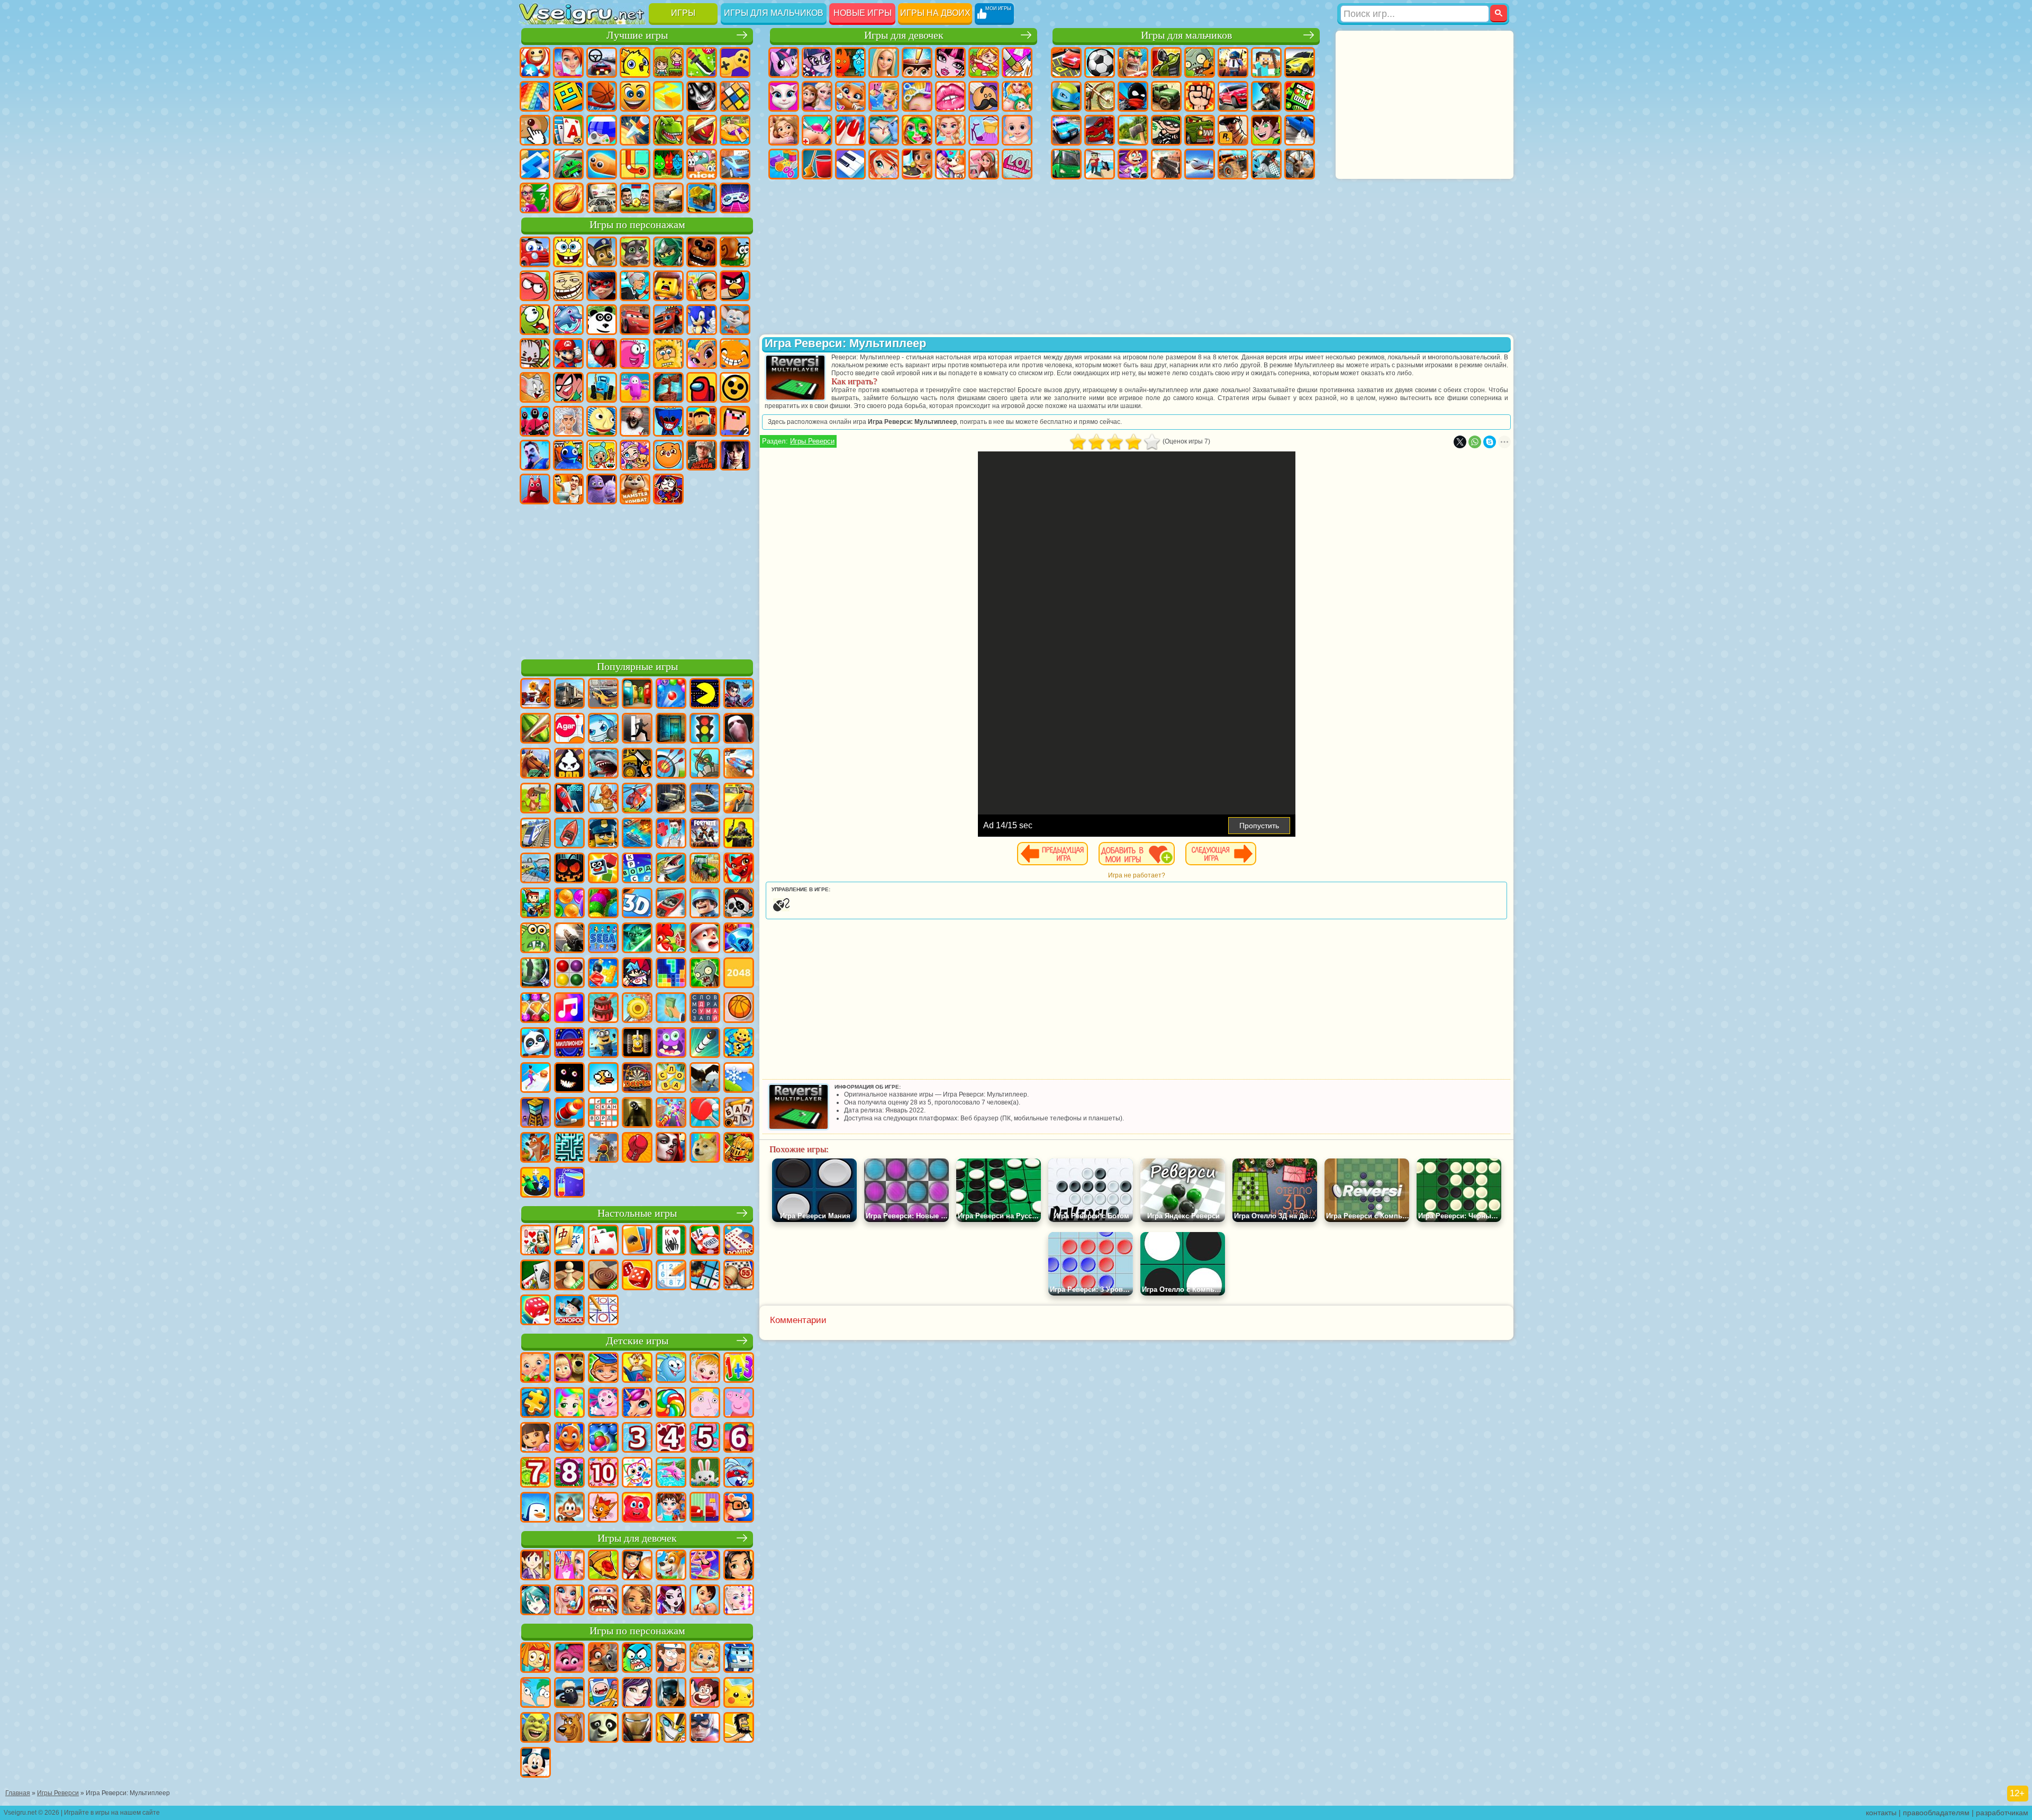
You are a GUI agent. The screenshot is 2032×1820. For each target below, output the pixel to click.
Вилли (535, 252)
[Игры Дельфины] (671, 1473)
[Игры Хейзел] (705, 1369)
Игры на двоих (935, 13)
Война (668, 198)
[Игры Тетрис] (671, 974)
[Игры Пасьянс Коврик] (536, 1276)
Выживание (1133, 130)
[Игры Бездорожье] (671, 799)
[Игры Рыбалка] (671, 869)
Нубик (735, 421)
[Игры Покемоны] (739, 1694)
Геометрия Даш (568, 96)
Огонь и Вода (850, 62)
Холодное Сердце (817, 96)
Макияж (917, 130)
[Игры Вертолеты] (637, 799)
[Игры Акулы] (603, 764)
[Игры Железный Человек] (637, 1728)
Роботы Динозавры (1100, 130)
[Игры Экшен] (536, 694)
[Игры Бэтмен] (671, 1694)
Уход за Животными (950, 164)
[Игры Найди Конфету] (671, 1404)
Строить (702, 198)
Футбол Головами (635, 198)
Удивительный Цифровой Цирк (668, 489)
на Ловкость (702, 62)
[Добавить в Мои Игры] (1137, 854)
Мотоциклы (1100, 96)
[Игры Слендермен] (739, 729)
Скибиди (568, 489)
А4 (568, 421)
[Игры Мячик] (739, 1009)
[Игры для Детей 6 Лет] (739, 1438)
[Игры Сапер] (705, 1276)
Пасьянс (568, 130)
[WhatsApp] (1475, 442)
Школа (535, 198)
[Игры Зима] (739, 1079)
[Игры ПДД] (705, 729)
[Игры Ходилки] (536, 1079)
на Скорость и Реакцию (535, 164)
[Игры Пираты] (739, 904)
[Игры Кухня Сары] (536, 1566)
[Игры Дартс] (637, 1079)
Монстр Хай (950, 62)
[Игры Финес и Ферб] (536, 1694)
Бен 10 (1266, 130)
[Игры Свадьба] (569, 1601)
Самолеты (1200, 164)
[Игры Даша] (536, 1438)
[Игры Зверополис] (603, 1659)
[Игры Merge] (536, 1183)
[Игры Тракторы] (705, 869)
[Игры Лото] (739, 1276)
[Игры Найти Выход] (671, 729)
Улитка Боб (735, 252)
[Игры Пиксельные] (536, 904)
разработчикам (2002, 1813)
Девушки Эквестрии (817, 62)
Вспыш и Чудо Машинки (668, 320)
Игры (683, 13)
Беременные (1017, 96)
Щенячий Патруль (602, 252)
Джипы (1233, 164)
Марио (568, 354)
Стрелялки (1166, 164)
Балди (602, 421)
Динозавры (668, 130)
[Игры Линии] (569, 974)
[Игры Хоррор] (569, 1079)
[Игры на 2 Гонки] (739, 764)
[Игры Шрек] (536, 1728)
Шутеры (1100, 164)
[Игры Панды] (536, 1044)
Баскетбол (568, 198)
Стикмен (1133, 96)
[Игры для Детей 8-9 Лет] (569, 1473)
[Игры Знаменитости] (739, 1601)
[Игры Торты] (603, 1009)
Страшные (702, 96)
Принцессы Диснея (950, 130)
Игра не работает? (1137, 875)
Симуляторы (602, 62)
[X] (1460, 442)
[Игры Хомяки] (739, 1508)
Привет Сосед (535, 455)
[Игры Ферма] (671, 939)
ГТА (1233, 130)
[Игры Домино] (739, 1241)
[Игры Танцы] (705, 1566)
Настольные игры (637, 1213)
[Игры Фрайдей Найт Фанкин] (637, 974)
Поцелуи (950, 96)
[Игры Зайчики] (705, 1473)
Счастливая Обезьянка (735, 354)
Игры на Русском (602, 130)
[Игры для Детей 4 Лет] (671, 1438)
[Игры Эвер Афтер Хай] (671, 1601)
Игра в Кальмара (535, 421)
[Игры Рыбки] (569, 1438)
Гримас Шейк (602, 489)
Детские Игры (635, 62)
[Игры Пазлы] (536, 1404)
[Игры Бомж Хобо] (739, 1728)
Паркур (1266, 164)
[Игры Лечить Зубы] (603, 1601)
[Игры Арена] (603, 799)
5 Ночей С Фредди (702, 252)
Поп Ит (535, 96)
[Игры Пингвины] (536, 1508)
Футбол (1100, 62)
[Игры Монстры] (671, 1044)
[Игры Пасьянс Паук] (671, 1241)
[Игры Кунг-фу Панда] (603, 1728)
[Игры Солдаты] (705, 904)
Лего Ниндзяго (668, 252)
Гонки (1233, 96)
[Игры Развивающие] (603, 1369)
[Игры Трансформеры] (671, 1728)
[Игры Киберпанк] (739, 834)
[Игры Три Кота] (603, 1508)
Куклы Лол (1017, 164)
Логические (735, 96)
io (668, 96)
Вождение (602, 198)
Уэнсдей (735, 455)
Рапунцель (784, 130)
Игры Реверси (812, 441)
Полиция (1066, 130)
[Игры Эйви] (637, 1601)
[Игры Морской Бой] (637, 834)
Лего (668, 286)
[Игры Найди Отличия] (705, 1508)
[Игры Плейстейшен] (536, 1148)
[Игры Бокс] (637, 1148)
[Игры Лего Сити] (603, 834)
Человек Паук (602, 354)
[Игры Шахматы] (569, 1276)
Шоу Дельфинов (568, 320)
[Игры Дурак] (536, 1241)
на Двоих (668, 62)
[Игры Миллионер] (569, 1044)
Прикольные (702, 130)
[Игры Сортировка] (569, 1183)
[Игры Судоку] (671, 1276)
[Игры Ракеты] (705, 1044)
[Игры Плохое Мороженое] (569, 764)
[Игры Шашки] (603, 1276)
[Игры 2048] (739, 974)
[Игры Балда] (739, 1113)
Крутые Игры (735, 164)
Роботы (1300, 96)
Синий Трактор (602, 387)
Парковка (1066, 62)
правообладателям (1936, 1813)
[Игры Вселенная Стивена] (705, 1694)
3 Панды (602, 320)
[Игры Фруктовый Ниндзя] (536, 729)
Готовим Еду (917, 164)
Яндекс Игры (735, 62)
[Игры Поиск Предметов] (536, 974)
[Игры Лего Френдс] (739, 1566)
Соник (702, 320)
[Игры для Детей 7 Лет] (536, 1473)
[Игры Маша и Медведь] (569, 1369)
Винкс (884, 164)
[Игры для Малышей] (536, 1369)
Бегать (1133, 164)
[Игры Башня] (536, 1113)
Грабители (1166, 130)
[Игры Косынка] (637, 1241)
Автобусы (1066, 164)
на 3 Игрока (668, 164)
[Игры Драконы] (739, 869)
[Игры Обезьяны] (569, 1508)
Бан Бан (535, 489)
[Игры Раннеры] (603, 1044)
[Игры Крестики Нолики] (603, 1311)
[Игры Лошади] (536, 764)
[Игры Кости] (536, 1311)
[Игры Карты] (603, 1241)
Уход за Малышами (1017, 130)
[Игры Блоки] (603, 974)
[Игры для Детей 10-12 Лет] (603, 1473)
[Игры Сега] (603, 939)
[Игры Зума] (603, 904)
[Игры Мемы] (705, 1148)
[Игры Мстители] (705, 1728)
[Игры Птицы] (705, 1079)
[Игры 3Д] (637, 904)
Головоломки (635, 164)
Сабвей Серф (702, 286)
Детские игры (637, 1341)
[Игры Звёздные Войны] (637, 939)
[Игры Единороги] (637, 1404)
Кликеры (535, 130)
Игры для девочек (904, 35)
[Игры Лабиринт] (569, 1148)
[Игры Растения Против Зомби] (705, 974)
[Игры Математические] (739, 1369)
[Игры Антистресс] (739, 1044)
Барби (884, 62)
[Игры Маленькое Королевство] (705, 1404)
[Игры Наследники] (637, 1694)
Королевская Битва (1233, 62)
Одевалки (884, 96)
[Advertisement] (637, 580)
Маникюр (850, 130)
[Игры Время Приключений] (603, 1694)
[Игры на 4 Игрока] (637, 694)
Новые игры (863, 13)
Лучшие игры (637, 35)
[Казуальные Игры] (671, 1113)
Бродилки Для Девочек (984, 62)
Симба (668, 455)
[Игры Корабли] (705, 799)
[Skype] (1490, 442)
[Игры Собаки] (671, 1566)
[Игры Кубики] (603, 869)
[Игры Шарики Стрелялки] (671, 694)
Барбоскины (735, 320)
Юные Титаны (568, 387)
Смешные (635, 96)
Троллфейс (568, 286)
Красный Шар (535, 286)
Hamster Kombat (635, 489)
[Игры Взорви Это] (603, 729)
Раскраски (1017, 62)
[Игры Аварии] (536, 869)
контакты (1881, 1813)
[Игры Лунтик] (603, 1404)
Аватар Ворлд (635, 455)
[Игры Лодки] (569, 834)
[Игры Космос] (569, 799)
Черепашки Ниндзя (1066, 96)
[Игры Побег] (637, 729)
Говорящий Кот (635, 252)
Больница (817, 130)
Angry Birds (735, 286)
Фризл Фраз (635, 354)
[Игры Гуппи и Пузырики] (705, 1659)
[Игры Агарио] (569, 729)
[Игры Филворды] (705, 1009)
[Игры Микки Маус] (536, 1763)
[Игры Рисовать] (637, 1473)
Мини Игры (735, 130)
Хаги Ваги (668, 421)
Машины (1300, 62)
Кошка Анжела (784, 96)
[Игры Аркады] (705, 694)
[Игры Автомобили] (603, 694)
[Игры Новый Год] (705, 939)
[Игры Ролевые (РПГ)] (739, 694)
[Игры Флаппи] (603, 1079)
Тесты (917, 62)
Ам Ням (535, 320)
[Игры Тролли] (569, 1659)
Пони (784, 62)
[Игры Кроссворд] (637, 869)
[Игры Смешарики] (671, 1369)
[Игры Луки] (671, 764)
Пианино (850, 164)
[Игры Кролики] (739, 1473)
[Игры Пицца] (603, 1566)
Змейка (602, 164)
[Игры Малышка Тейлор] (671, 1508)
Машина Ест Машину (1200, 130)
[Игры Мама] (705, 1601)
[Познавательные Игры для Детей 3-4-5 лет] (637, 1369)
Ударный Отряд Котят (535, 354)
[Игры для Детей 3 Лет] (637, 1438)
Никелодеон (702, 164)
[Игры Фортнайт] (705, 834)
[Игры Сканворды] (603, 1113)
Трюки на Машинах (568, 164)
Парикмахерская (917, 96)
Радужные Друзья (568, 455)
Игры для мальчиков (774, 13)
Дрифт (1300, 130)
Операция (884, 130)
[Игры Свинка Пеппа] (739, 1404)
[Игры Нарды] (637, 1276)
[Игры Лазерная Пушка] (536, 939)
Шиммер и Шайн (702, 354)
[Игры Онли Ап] (603, 1148)
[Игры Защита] (705, 764)
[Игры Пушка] (569, 1113)
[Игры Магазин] (569, 1566)
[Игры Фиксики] (536, 1659)
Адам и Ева (668, 354)
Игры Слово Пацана (702, 455)
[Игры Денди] (637, 1044)
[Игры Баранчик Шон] (569, 1694)
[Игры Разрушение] (637, 1009)
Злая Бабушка (635, 286)
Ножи (635, 130)
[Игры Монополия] (569, 1311)
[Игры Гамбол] (637, 1659)
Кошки (850, 96)
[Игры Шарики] (569, 904)
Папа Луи (984, 96)
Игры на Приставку (735, 198)
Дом (984, 164)
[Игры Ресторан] (637, 1566)
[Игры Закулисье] (637, 1113)
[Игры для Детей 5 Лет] (705, 1438)
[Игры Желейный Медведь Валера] (637, 1508)
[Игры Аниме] (536, 1601)
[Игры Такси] (739, 799)
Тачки (635, 320)
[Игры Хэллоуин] (569, 869)
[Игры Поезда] (536, 834)
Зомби (1200, 62)
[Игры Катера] (671, 904)
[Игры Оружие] (569, 939)
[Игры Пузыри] (603, 1438)
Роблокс (702, 421)
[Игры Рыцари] (739, 1148)
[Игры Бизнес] (671, 1009)
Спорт (602, 96)
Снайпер (1266, 96)
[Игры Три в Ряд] (739, 939)
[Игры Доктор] (671, 834)
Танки (1166, 62)
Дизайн (784, 164)
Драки (1200, 96)
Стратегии (1133, 62)
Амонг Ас (702, 387)
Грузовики (1166, 96)
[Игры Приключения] (536, 799)
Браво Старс (735, 387)
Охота (1300, 164)
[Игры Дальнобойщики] (569, 694)
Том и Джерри (535, 387)
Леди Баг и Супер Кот (602, 286)
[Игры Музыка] (569, 1009)
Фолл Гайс (635, 387)
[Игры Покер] (705, 1241)
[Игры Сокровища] (536, 1009)
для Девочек (568, 62)
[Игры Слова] (671, 1079)
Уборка (817, 164)
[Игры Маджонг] (569, 1241)
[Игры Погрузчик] (637, 764)
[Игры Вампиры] (671, 1148)
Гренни (635, 421)
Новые (535, 62)
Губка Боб (568, 252)
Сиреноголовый (668, 387)
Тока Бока (602, 455)
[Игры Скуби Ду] (569, 1728)
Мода (984, 130)
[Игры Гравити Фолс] (671, 1659)
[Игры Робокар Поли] (739, 1659)
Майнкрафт (1266, 62)
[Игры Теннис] (705, 1113)
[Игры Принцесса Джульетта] (569, 1404)
